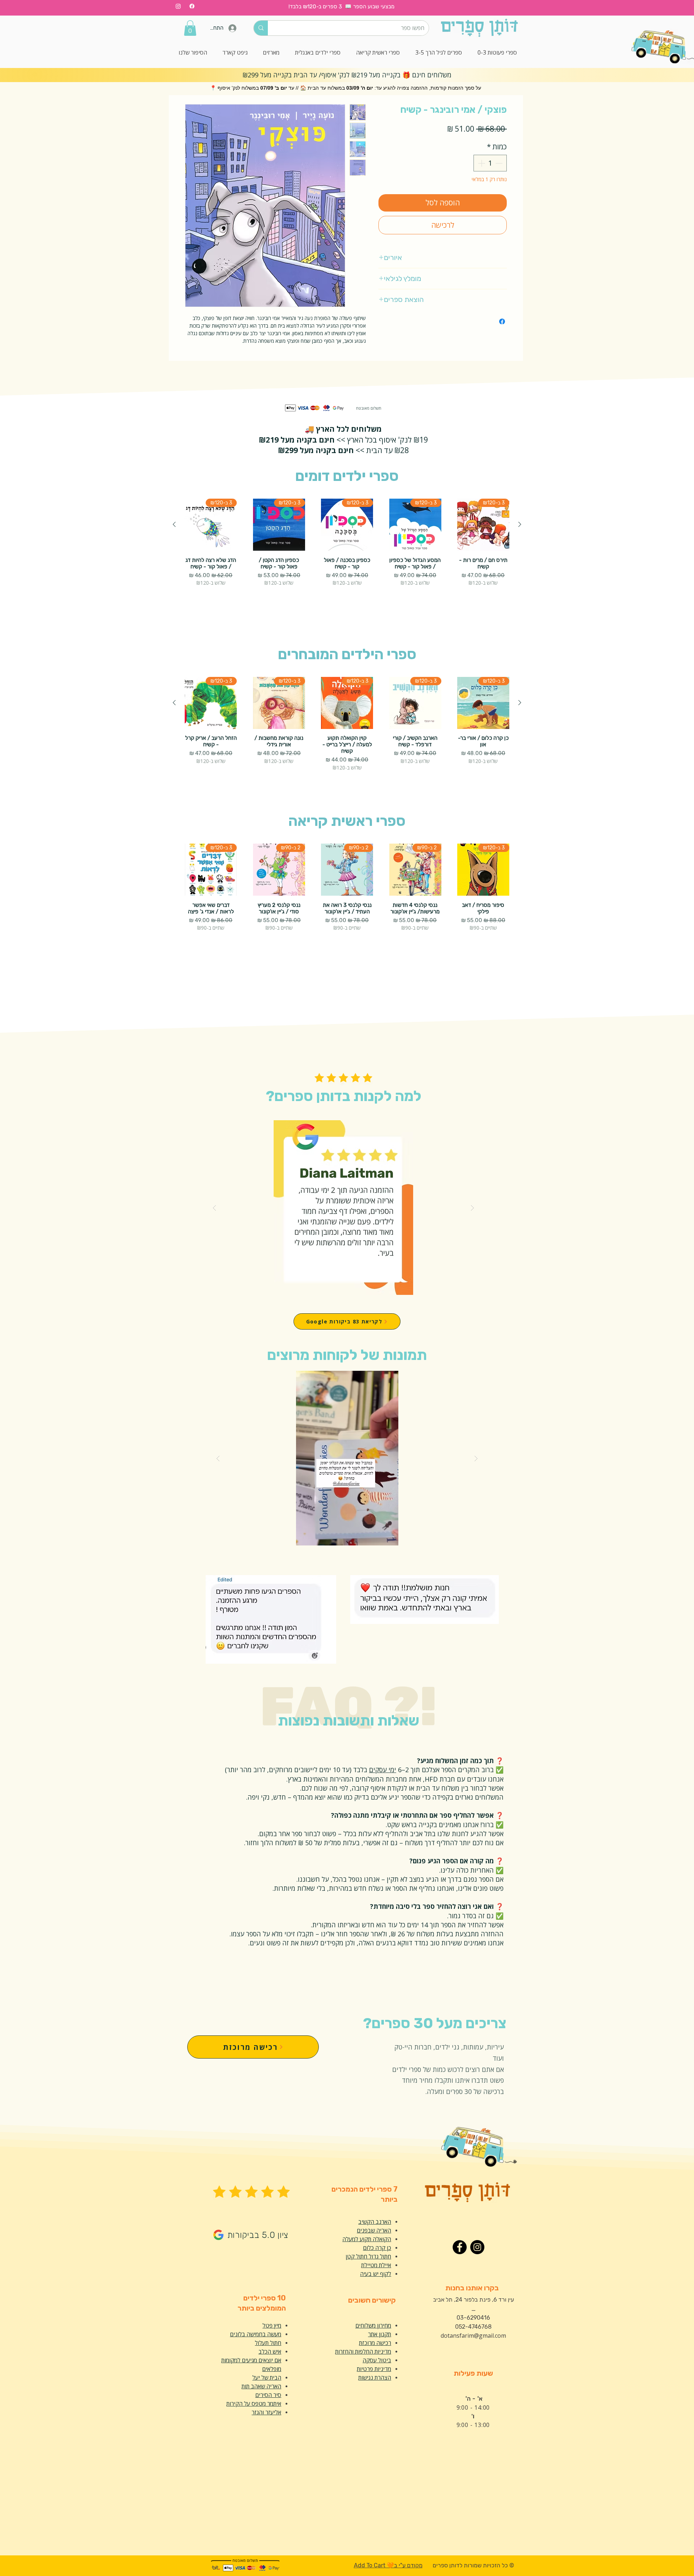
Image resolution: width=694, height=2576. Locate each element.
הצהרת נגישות (375, 2377)
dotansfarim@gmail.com (473, 2336)
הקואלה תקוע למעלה (367, 2239)
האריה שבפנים (374, 2230)
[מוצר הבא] (174, 524)
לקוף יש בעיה (376, 2274)
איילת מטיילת (376, 2265)
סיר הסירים (268, 2395)
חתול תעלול (268, 2343)
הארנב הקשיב (375, 2222)
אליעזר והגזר (266, 2412)
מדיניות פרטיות (374, 2369)
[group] (347, 555)
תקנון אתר (380, 2334)
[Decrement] (500, 163)
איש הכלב (270, 2351)
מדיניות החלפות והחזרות (363, 2351)
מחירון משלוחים (373, 2325)
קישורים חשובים (372, 2300)
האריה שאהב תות (261, 2386)
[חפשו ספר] (261, 28)
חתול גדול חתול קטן (368, 2256)
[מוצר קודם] (520, 524)
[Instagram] (178, 6)
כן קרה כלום (377, 2248)
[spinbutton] (490, 163)
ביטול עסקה (377, 2360)
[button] (190, 28)
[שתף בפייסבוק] (502, 321)
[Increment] (481, 163)
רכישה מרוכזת (375, 2343)
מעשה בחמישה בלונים (256, 2334)
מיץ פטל (272, 2325)
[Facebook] (192, 6)
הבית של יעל (267, 2377)
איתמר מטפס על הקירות (254, 2404)
